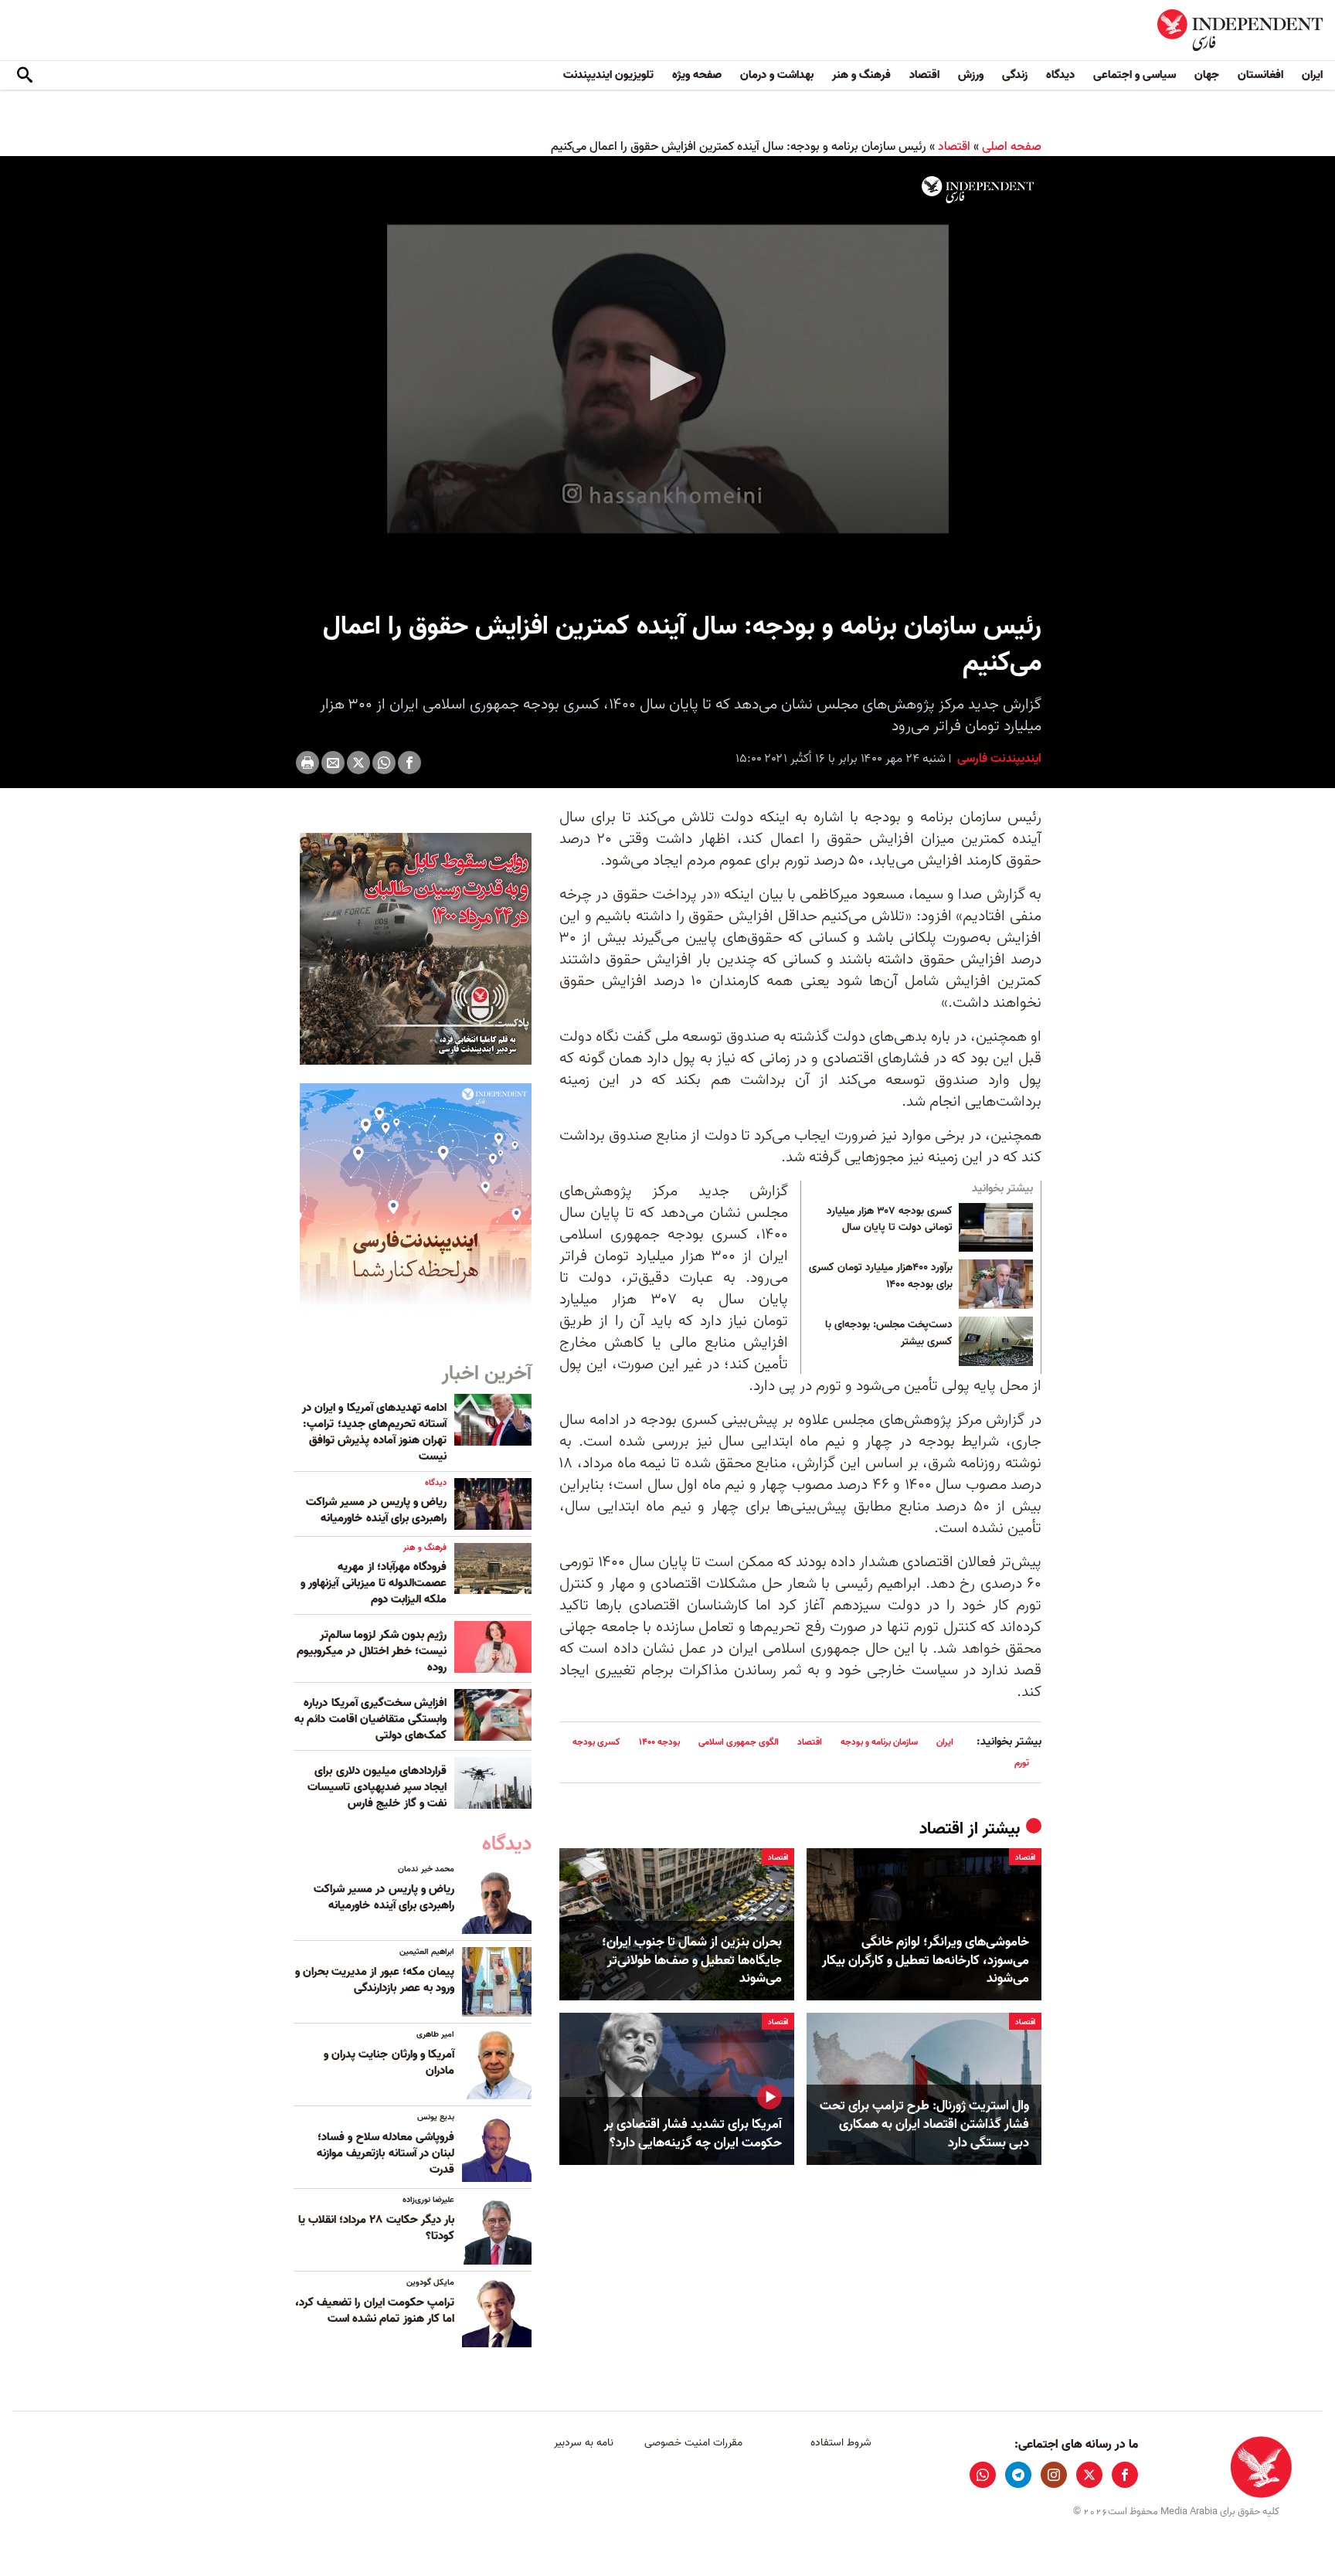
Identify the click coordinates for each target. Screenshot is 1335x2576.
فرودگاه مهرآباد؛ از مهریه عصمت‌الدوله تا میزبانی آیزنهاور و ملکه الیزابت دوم (374, 1583)
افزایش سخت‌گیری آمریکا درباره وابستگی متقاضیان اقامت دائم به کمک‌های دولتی (370, 1719)
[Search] (25, 76)
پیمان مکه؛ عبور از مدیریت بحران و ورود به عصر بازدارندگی (375, 1980)
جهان (1207, 75)
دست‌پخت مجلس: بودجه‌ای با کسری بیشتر (889, 1334)
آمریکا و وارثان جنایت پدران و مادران (389, 2063)
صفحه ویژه (697, 75)
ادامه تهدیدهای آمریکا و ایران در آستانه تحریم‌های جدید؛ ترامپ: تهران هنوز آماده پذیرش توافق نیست (374, 1432)
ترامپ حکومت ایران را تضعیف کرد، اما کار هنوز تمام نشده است (375, 2311)
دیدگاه (1060, 75)
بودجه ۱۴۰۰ (659, 1742)
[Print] (307, 763)
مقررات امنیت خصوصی (693, 2443)
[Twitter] (358, 763)
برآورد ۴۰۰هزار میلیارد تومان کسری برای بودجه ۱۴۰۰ (881, 1276)
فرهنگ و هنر (861, 75)
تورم (1022, 1763)
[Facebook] (409, 763)
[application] (667, 379)
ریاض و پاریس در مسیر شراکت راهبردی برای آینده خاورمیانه (376, 1510)
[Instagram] (1054, 2475)
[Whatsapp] (384, 763)
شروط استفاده (841, 2443)
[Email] (333, 763)
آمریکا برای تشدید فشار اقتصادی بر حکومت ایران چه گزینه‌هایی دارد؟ (693, 2134)
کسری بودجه (596, 1742)
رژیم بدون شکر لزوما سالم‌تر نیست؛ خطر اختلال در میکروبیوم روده (372, 1651)
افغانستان (1260, 75)
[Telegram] (1018, 2475)
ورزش (971, 75)
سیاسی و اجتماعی (1135, 75)
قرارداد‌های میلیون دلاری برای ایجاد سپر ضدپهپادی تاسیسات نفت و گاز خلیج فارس (377, 1787)
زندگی (1015, 75)
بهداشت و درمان (777, 75)
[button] (667, 378)
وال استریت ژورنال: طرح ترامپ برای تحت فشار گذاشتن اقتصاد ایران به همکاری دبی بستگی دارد (924, 2124)
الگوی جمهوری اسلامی (739, 1742)
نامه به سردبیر (584, 2443)
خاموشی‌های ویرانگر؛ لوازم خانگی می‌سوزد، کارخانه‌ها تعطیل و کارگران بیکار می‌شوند (926, 1961)
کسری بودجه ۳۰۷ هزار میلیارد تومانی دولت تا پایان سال (890, 1220)
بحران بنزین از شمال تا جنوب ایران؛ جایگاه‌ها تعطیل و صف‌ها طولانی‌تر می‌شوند (692, 1961)
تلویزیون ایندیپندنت (608, 75)
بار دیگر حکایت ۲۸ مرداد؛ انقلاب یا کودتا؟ (376, 2228)
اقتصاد (924, 75)
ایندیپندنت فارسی (998, 759)
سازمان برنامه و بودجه (879, 1742)
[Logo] (978, 190)
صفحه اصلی (1012, 147)
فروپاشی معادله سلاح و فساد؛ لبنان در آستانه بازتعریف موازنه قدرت (386, 2153)
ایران (1312, 75)
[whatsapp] (983, 2475)
